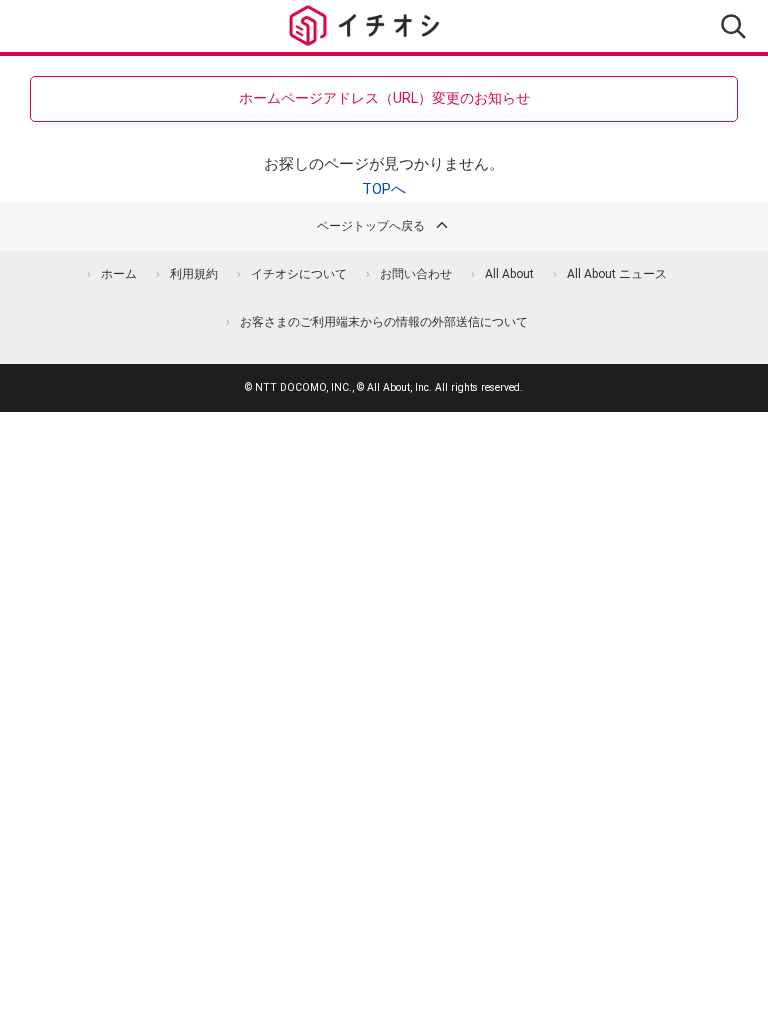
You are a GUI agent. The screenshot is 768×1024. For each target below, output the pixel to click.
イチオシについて (299, 274)
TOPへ (384, 189)
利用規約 (194, 274)
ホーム (119, 274)
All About (509, 274)
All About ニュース (617, 274)
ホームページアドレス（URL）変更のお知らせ (384, 98)
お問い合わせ (416, 274)
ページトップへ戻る (371, 226)
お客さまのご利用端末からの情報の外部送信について (384, 322)
